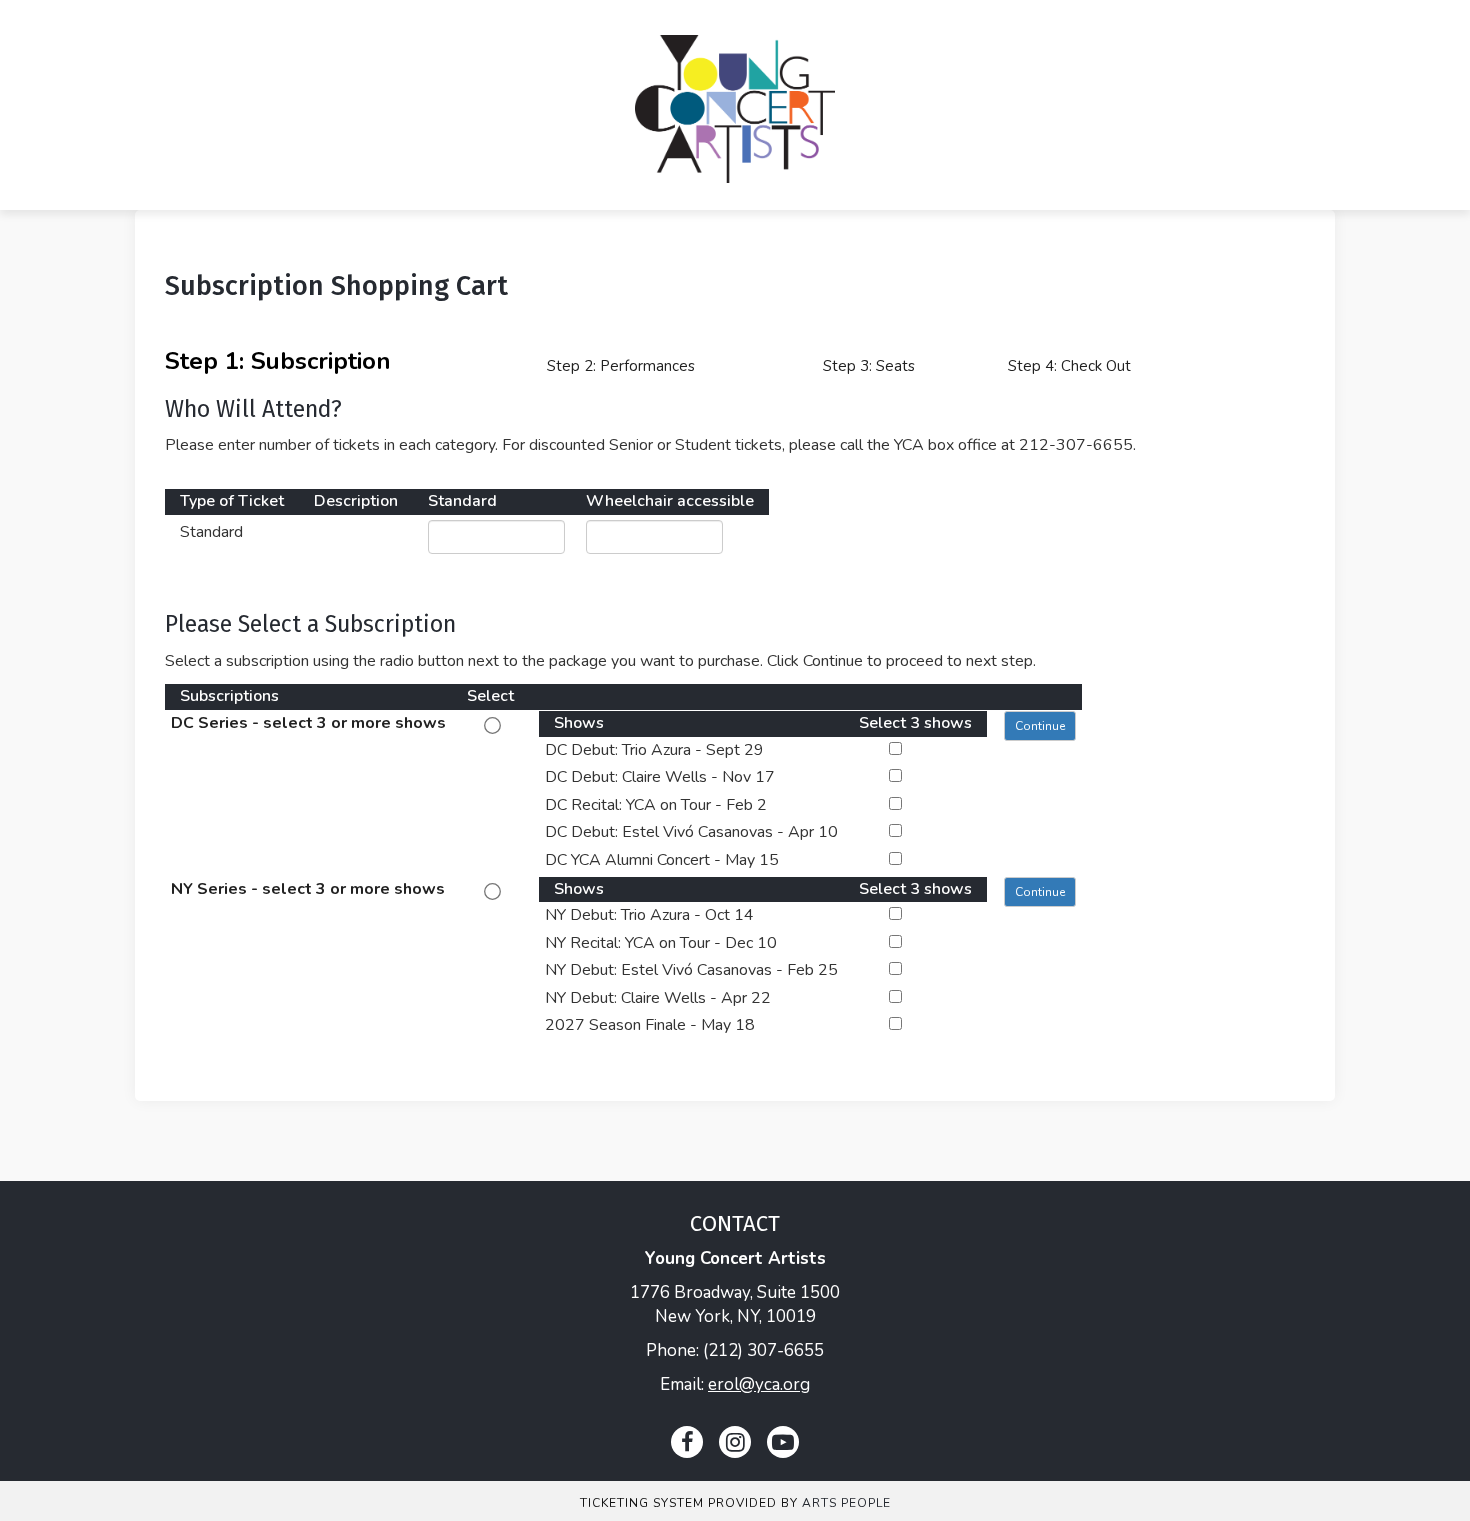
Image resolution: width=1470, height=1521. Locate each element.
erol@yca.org (759, 1384)
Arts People (846, 1503)
